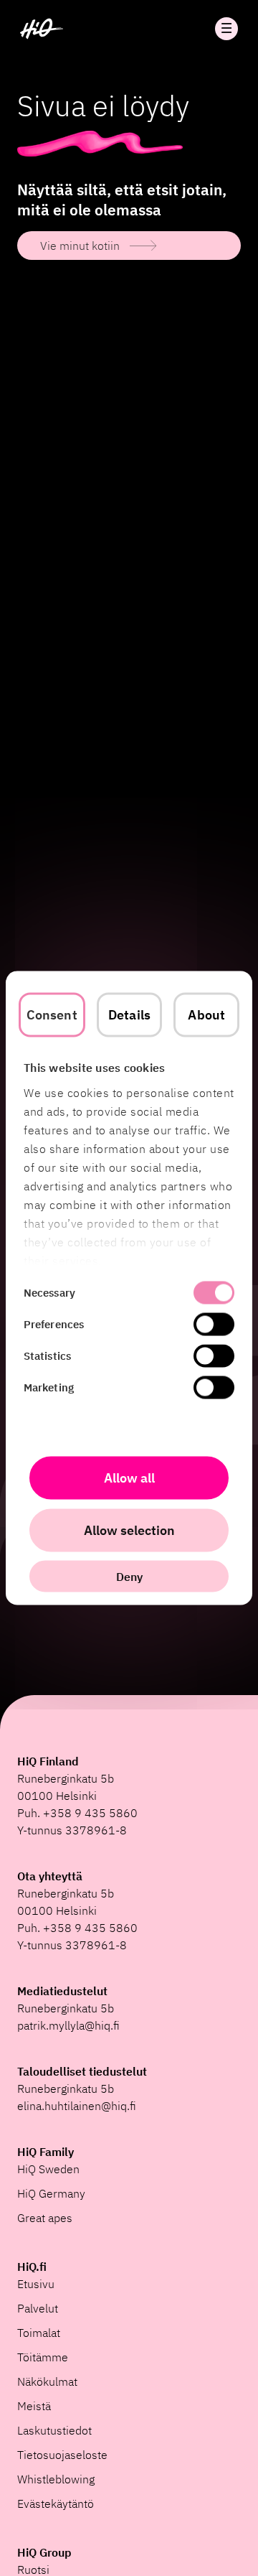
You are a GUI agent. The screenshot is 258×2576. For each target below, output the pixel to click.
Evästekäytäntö (56, 2503)
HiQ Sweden (48, 2169)
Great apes (45, 2218)
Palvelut (38, 2308)
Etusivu (36, 2284)
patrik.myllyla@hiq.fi (68, 2025)
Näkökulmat (47, 2381)
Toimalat (39, 2333)
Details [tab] (129, 1015)
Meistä (34, 2406)
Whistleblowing (56, 2479)
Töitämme (43, 2357)
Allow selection (129, 1530)
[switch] (214, 1325)
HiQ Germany (51, 2193)
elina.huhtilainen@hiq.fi (77, 2106)
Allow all (129, 1478)
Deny (129, 1577)
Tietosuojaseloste (62, 2455)
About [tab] (206, 1015)
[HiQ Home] (42, 29)
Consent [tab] (52, 1015)
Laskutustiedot (54, 2430)
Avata (226, 29)
